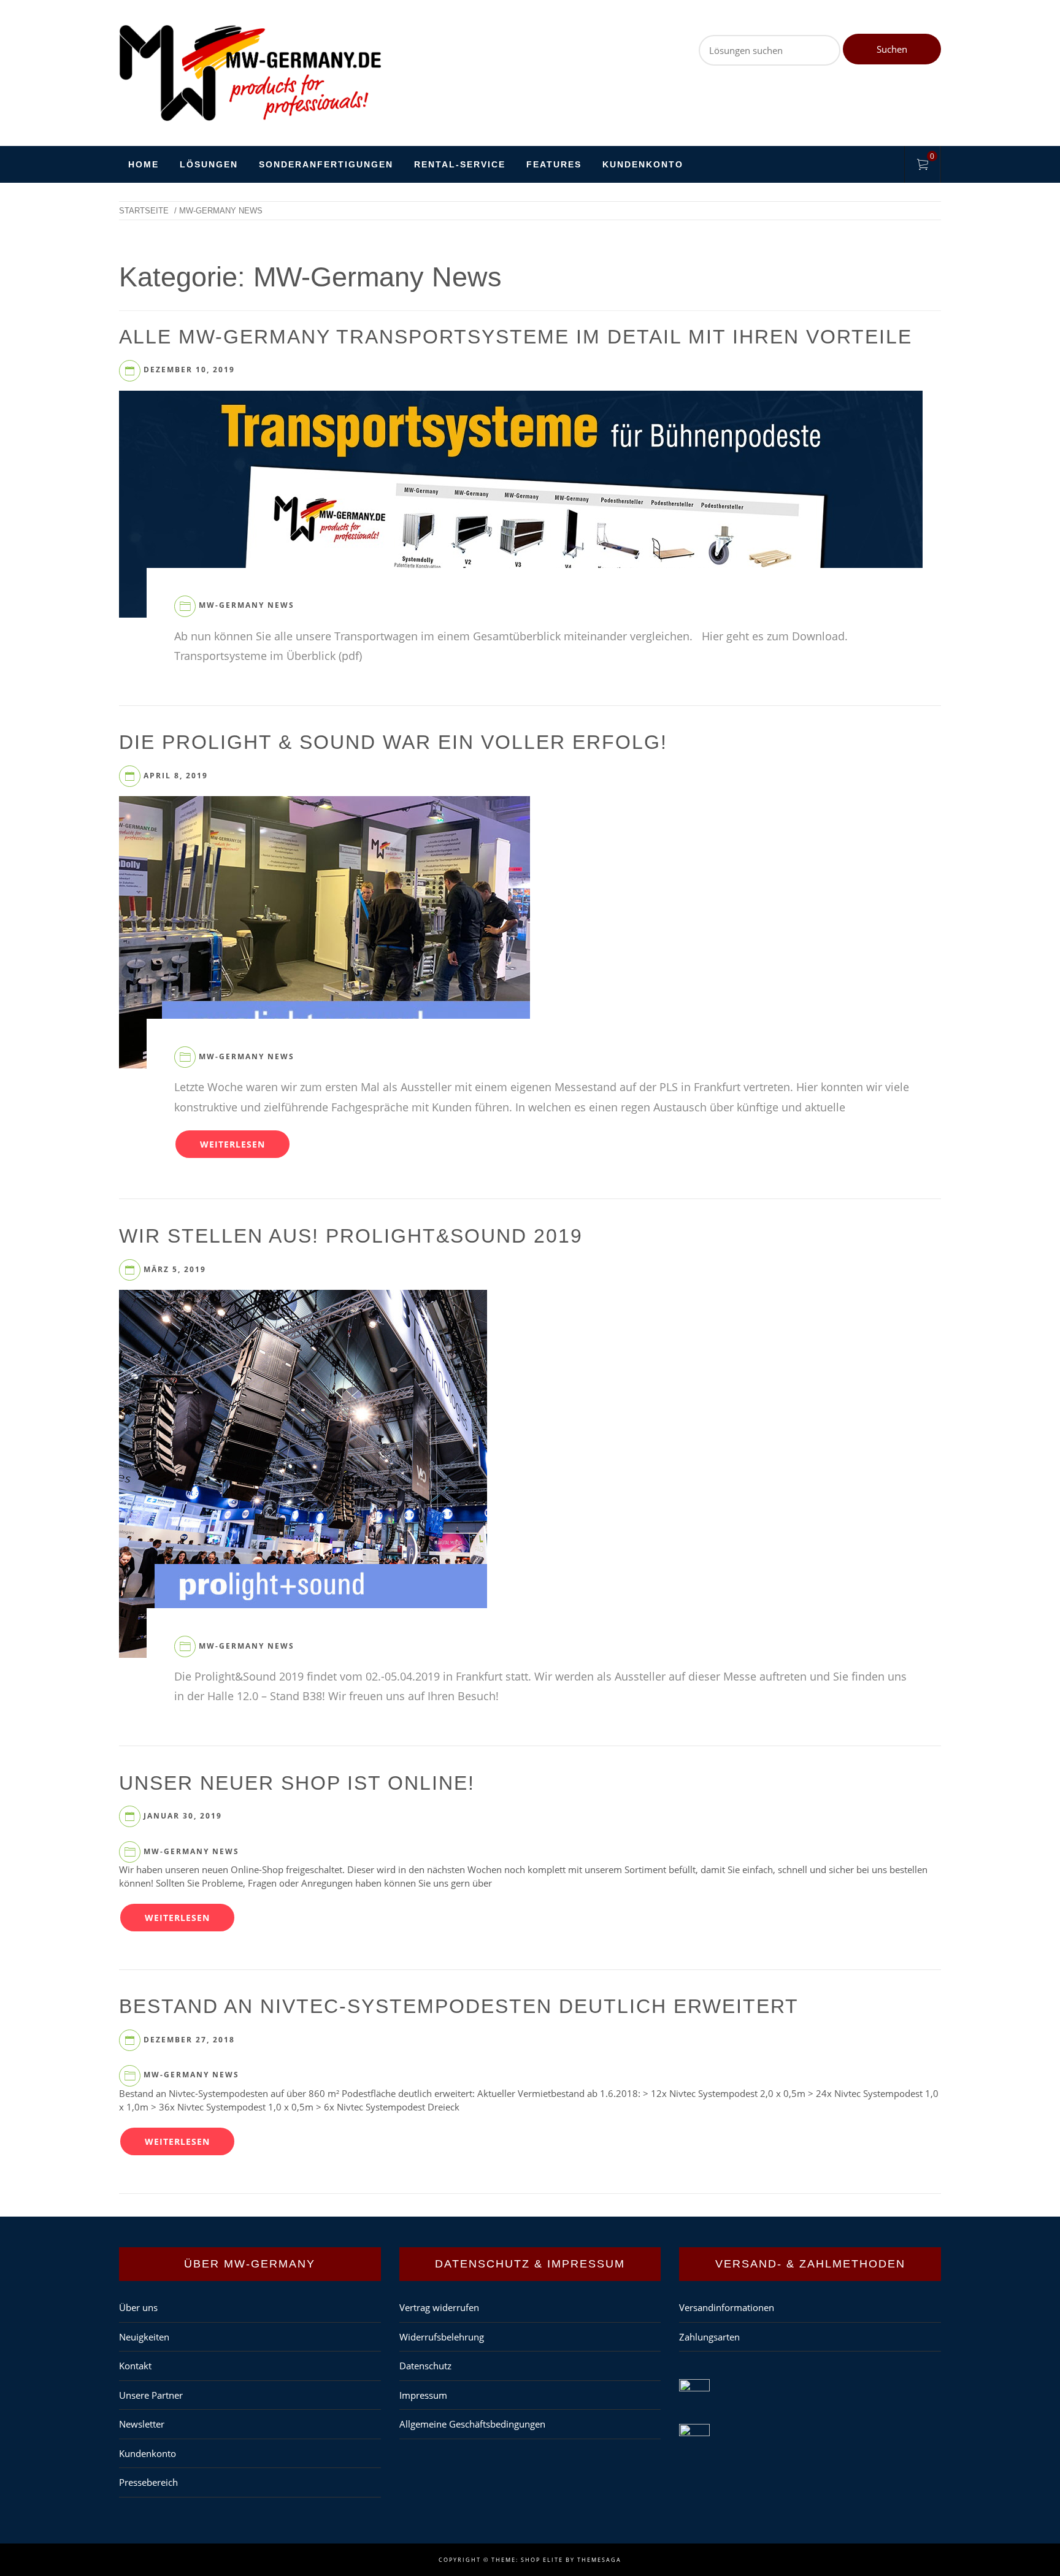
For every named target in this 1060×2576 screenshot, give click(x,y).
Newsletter (142, 2424)
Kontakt (135, 2366)
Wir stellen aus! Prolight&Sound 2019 (351, 1236)
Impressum (423, 2395)
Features (554, 164)
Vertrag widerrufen (439, 2307)
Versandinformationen (727, 2307)
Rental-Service (460, 164)
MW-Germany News (247, 605)
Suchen (892, 49)
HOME (144, 164)
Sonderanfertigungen (326, 164)
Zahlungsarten (709, 2337)
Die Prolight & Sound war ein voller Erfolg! (393, 742)
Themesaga (599, 2560)
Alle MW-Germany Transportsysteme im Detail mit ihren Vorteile (516, 337)
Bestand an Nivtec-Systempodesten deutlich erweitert (459, 2006)
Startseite (144, 211)
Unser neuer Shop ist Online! (297, 1783)
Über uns (138, 2307)
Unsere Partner (151, 2395)
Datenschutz (425, 2366)
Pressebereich (148, 2482)
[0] (923, 166)
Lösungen (209, 164)
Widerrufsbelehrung (442, 2337)
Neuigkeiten (144, 2337)
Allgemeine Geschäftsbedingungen (472, 2424)
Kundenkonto (643, 164)
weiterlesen (232, 1144)
